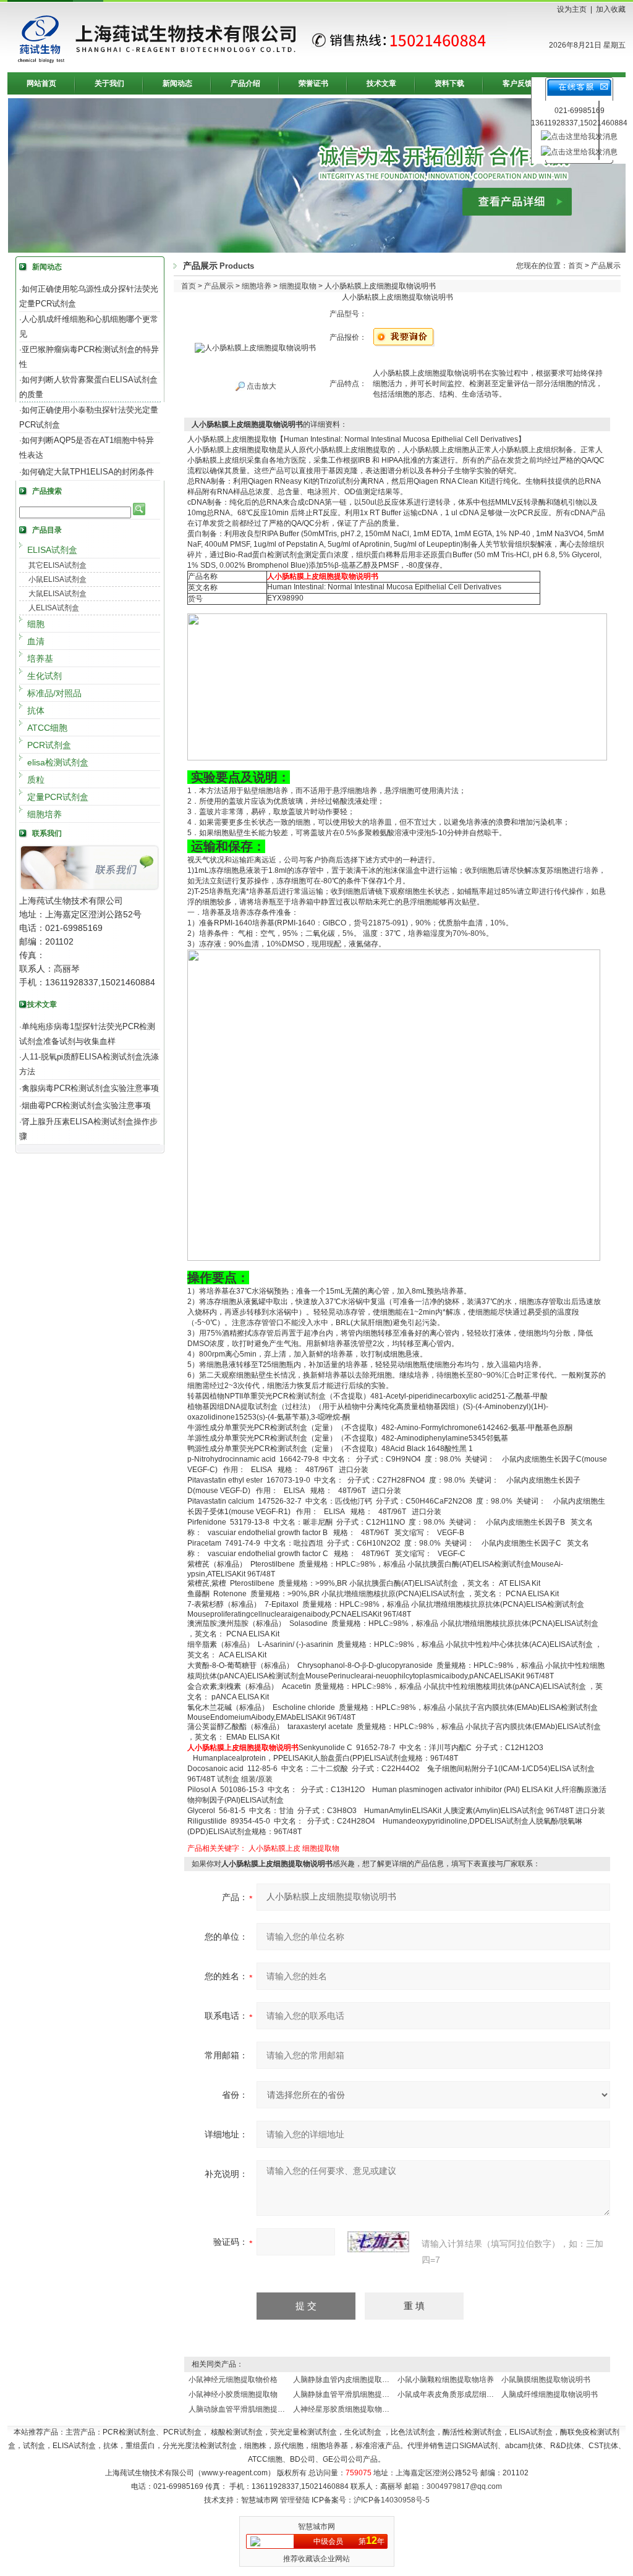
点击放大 (261, 386)
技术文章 (381, 83)
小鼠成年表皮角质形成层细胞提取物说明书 (468, 2394)
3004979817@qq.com (464, 2486)
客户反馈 (517, 83)
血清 (36, 641)
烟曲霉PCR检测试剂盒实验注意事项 (86, 1105)
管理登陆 (295, 2500)
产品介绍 (245, 83)
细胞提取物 (298, 286)
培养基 (40, 659)
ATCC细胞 (47, 728)
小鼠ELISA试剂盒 (57, 579)
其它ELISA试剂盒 (57, 565)
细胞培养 (45, 814)
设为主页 (572, 9)
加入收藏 (611, 9)
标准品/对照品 (54, 693)
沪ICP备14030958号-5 (392, 2500)
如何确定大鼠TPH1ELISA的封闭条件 (88, 472)
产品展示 (219, 286)
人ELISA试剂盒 (54, 608)
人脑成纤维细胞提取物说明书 (550, 2394)
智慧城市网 (316, 2527)
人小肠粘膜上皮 (274, 1848)
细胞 (36, 624)
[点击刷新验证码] (378, 2242)
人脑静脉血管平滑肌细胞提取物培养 (352, 2394)
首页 (576, 266)
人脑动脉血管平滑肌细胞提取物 (240, 2409)
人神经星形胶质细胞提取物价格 (345, 2409)
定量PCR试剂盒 (58, 797)
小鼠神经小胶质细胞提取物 (233, 2394)
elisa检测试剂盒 (58, 762)
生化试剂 (45, 676)
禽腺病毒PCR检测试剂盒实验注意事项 (90, 1088)
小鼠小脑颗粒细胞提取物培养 (446, 2380)
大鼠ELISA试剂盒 (57, 594)
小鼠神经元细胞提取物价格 (233, 2380)
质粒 (36, 780)
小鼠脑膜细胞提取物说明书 (546, 2380)
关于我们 (109, 83)
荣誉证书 (313, 83)
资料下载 (449, 83)
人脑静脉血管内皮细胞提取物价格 (349, 2380)
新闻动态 (177, 83)
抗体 (36, 710)
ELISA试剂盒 (52, 550)
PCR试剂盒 (49, 745)
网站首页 (41, 83)
